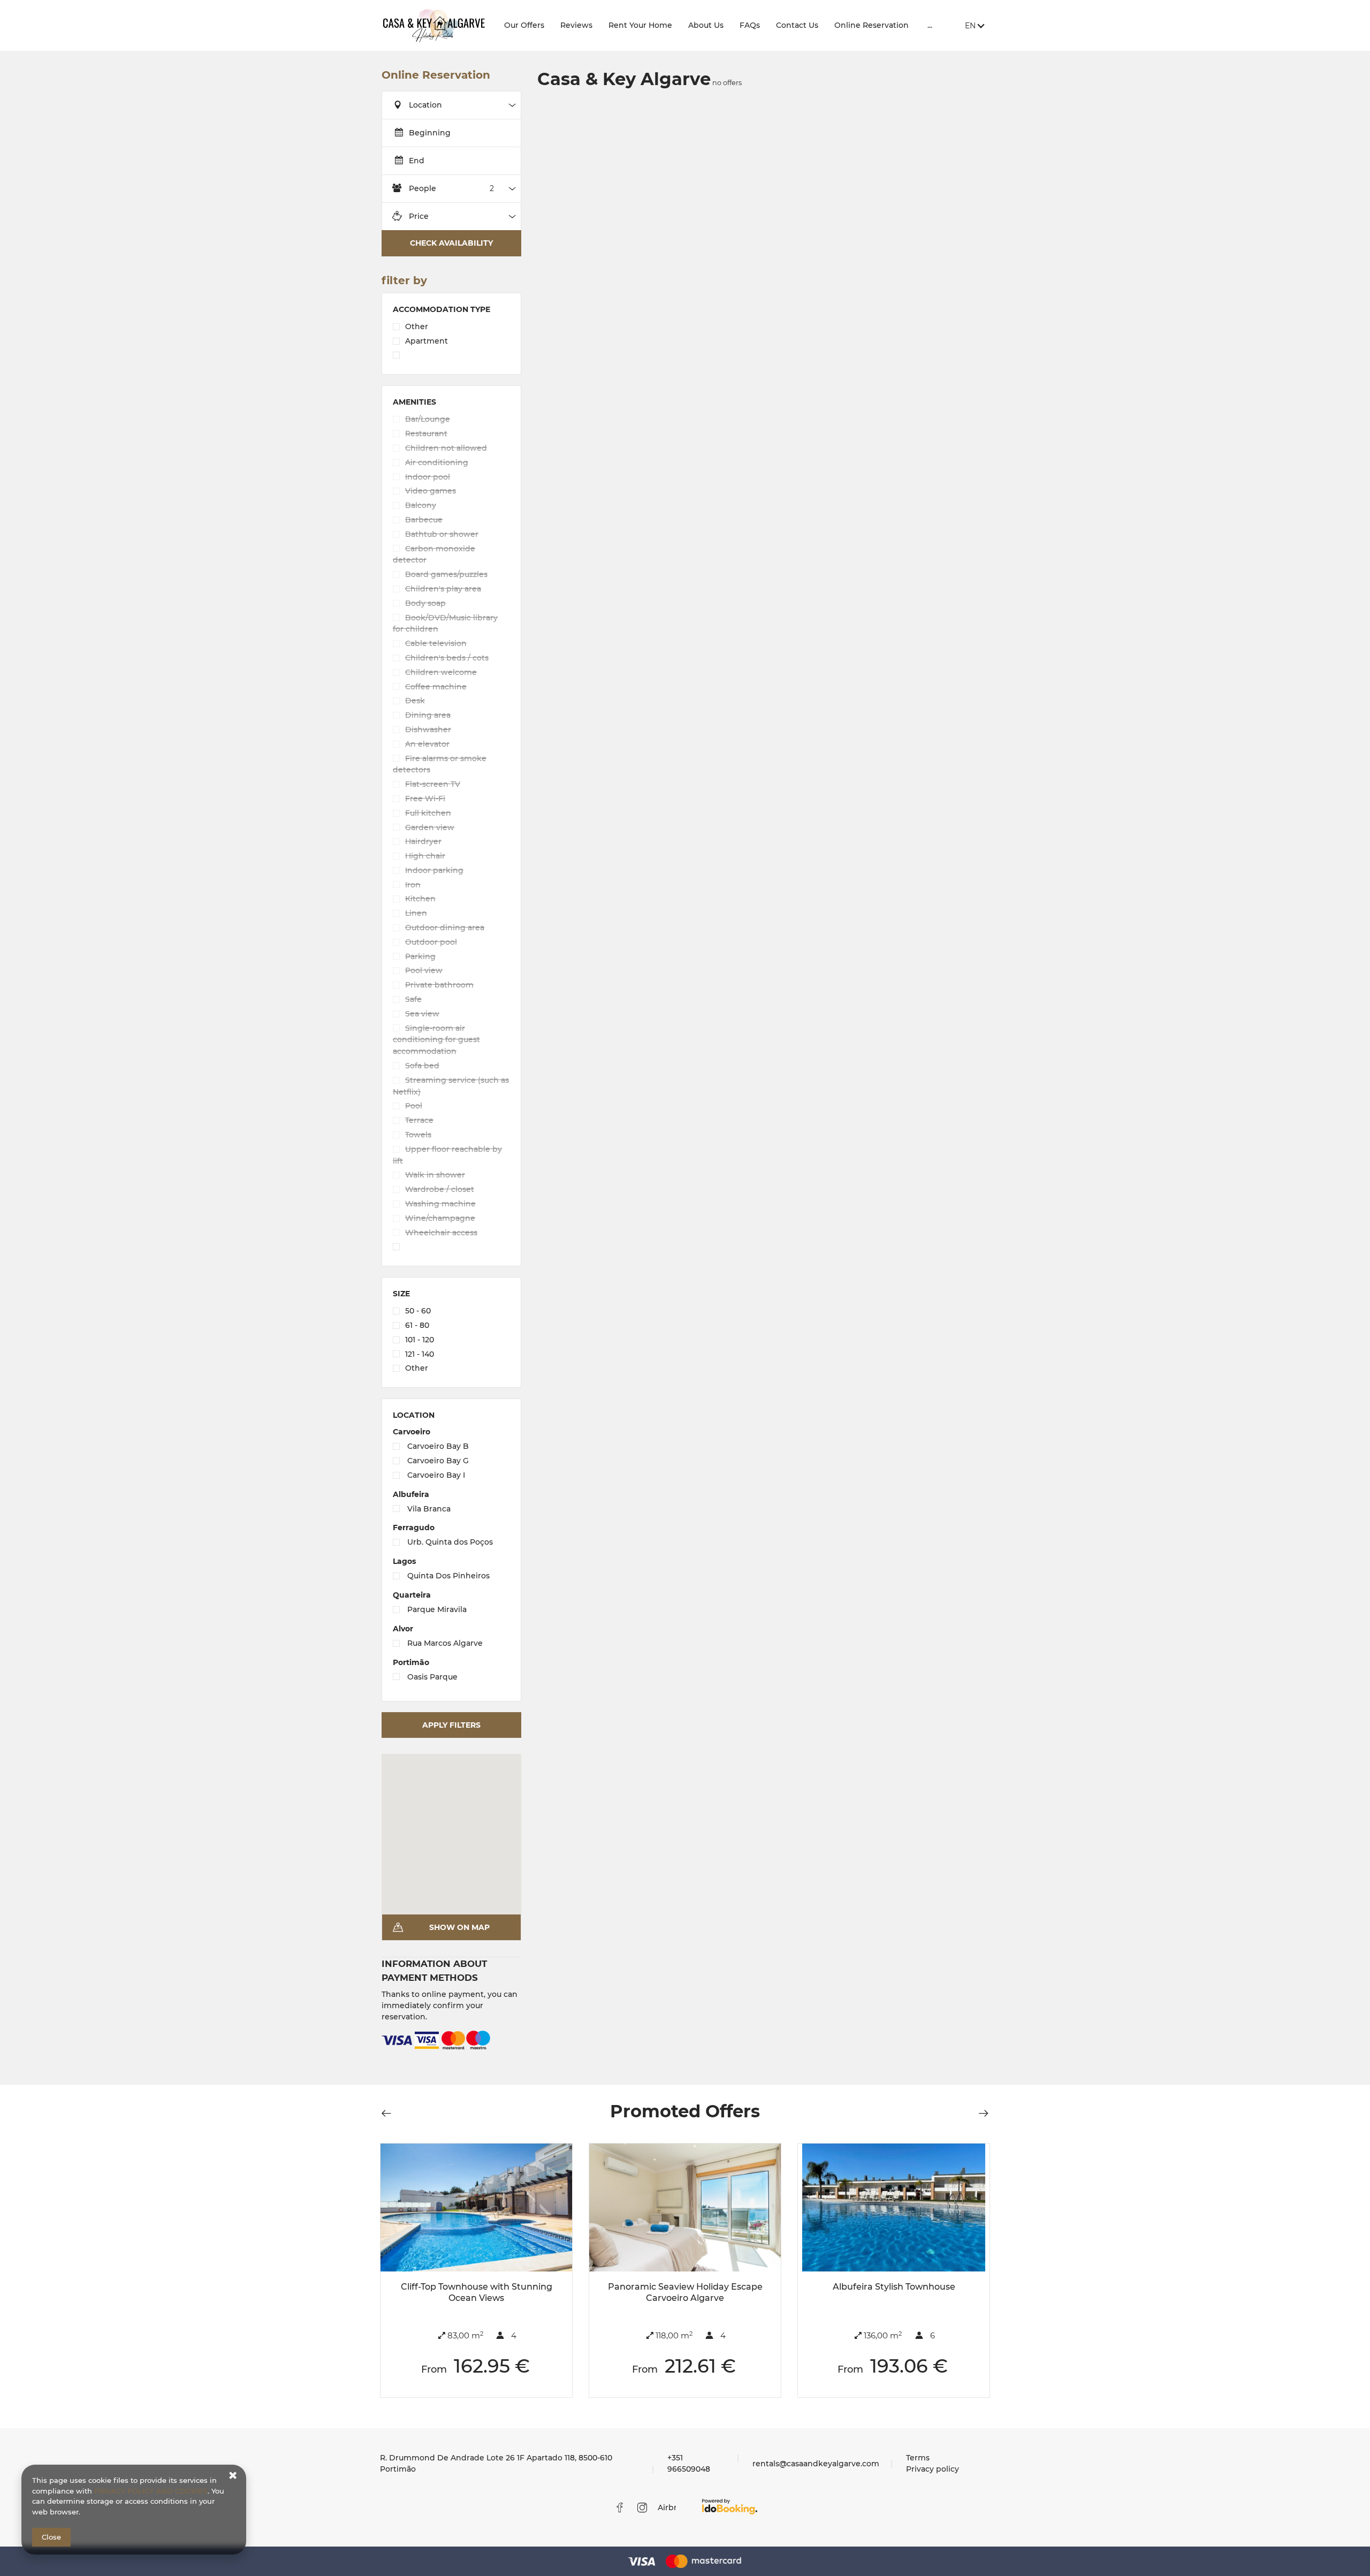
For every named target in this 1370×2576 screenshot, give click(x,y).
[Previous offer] (390, 2113)
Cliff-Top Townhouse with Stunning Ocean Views (477, 2292)
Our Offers (524, 25)
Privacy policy (933, 2469)
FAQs (750, 25)
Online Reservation (872, 25)
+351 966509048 (689, 2463)
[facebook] (620, 2507)
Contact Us (797, 25)
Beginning (430, 133)
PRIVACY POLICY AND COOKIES (151, 2491)
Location (425, 105)
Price (419, 216)
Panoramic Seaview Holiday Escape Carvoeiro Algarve (685, 2292)
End (417, 161)
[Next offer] (980, 2113)
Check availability (451, 243)
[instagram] (642, 2507)
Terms (918, 2458)
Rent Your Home (640, 25)
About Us (706, 25)
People (423, 188)
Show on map (459, 1927)
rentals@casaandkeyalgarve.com (816, 2464)
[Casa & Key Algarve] (434, 25)
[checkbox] (451, 328)
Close (51, 2537)
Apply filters (451, 1725)
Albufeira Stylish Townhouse (894, 2287)
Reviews (576, 25)
